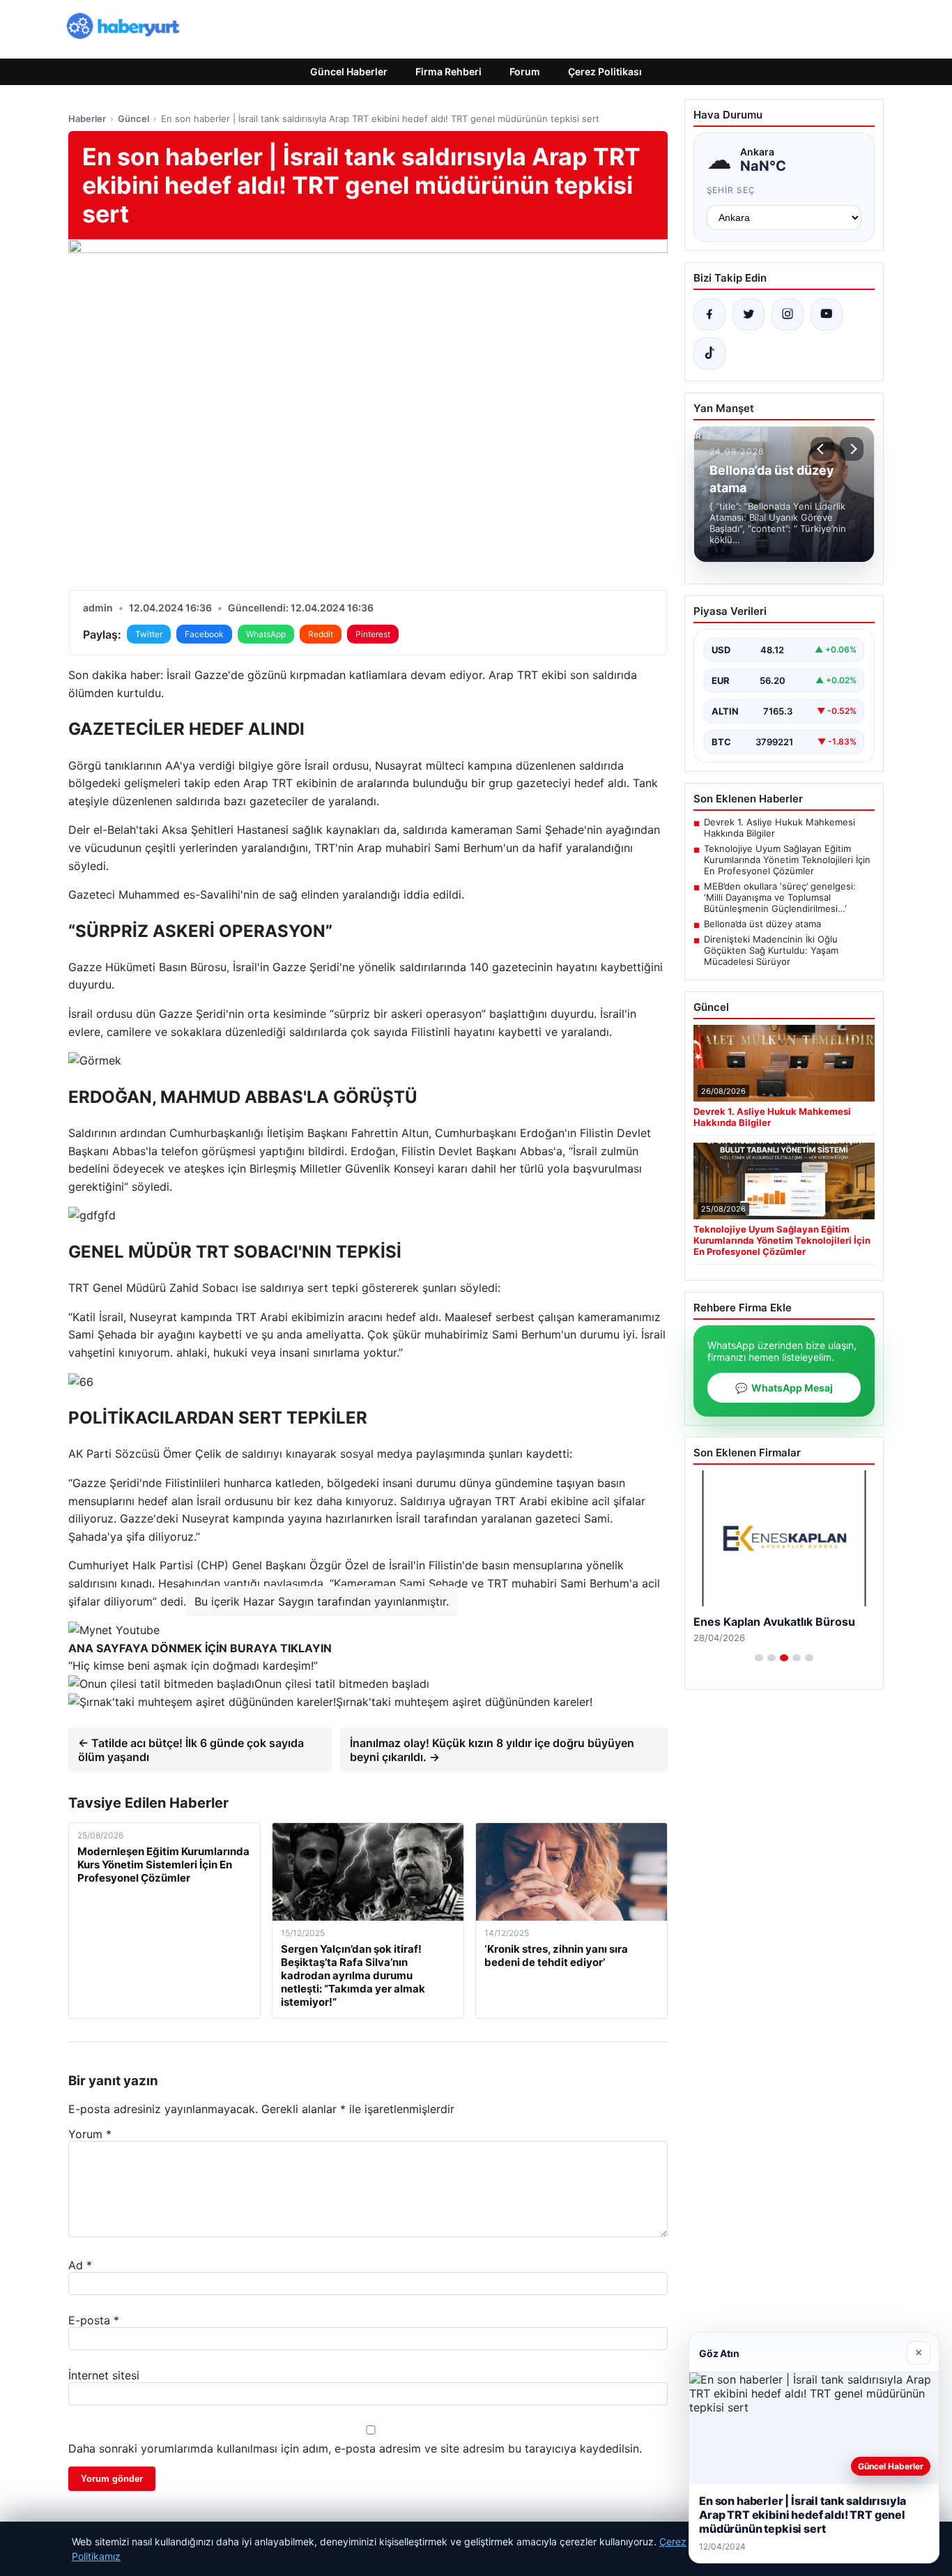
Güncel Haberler (349, 71)
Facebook (204, 634)
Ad (80, 2265)
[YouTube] (827, 314)
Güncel (133, 119)
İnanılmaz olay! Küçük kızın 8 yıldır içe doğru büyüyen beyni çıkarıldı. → (492, 1750)
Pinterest (373, 634)
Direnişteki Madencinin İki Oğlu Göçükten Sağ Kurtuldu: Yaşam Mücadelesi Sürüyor (771, 950)
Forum (525, 71)
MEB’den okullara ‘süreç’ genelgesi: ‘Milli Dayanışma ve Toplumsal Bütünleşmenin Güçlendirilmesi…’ (780, 897)
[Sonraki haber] (852, 449)
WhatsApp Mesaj (784, 1388)
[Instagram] (788, 314)
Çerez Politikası (605, 71)
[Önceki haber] (822, 449)
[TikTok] (709, 353)
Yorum (90, 2134)
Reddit (321, 634)
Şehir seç (731, 190)
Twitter (149, 634)
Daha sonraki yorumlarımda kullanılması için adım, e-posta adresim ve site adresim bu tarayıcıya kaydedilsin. (355, 2448)
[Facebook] (709, 314)
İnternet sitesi (104, 2375)
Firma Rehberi (448, 71)
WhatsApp (266, 634)
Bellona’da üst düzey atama (762, 924)
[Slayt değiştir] (759, 1658)
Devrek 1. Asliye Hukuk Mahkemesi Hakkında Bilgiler (780, 828)
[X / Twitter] (748, 314)
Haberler (87, 119)
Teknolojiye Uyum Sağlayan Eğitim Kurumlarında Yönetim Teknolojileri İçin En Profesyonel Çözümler (787, 860)
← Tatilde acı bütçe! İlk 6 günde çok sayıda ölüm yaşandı (191, 1750)
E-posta (94, 2320)
